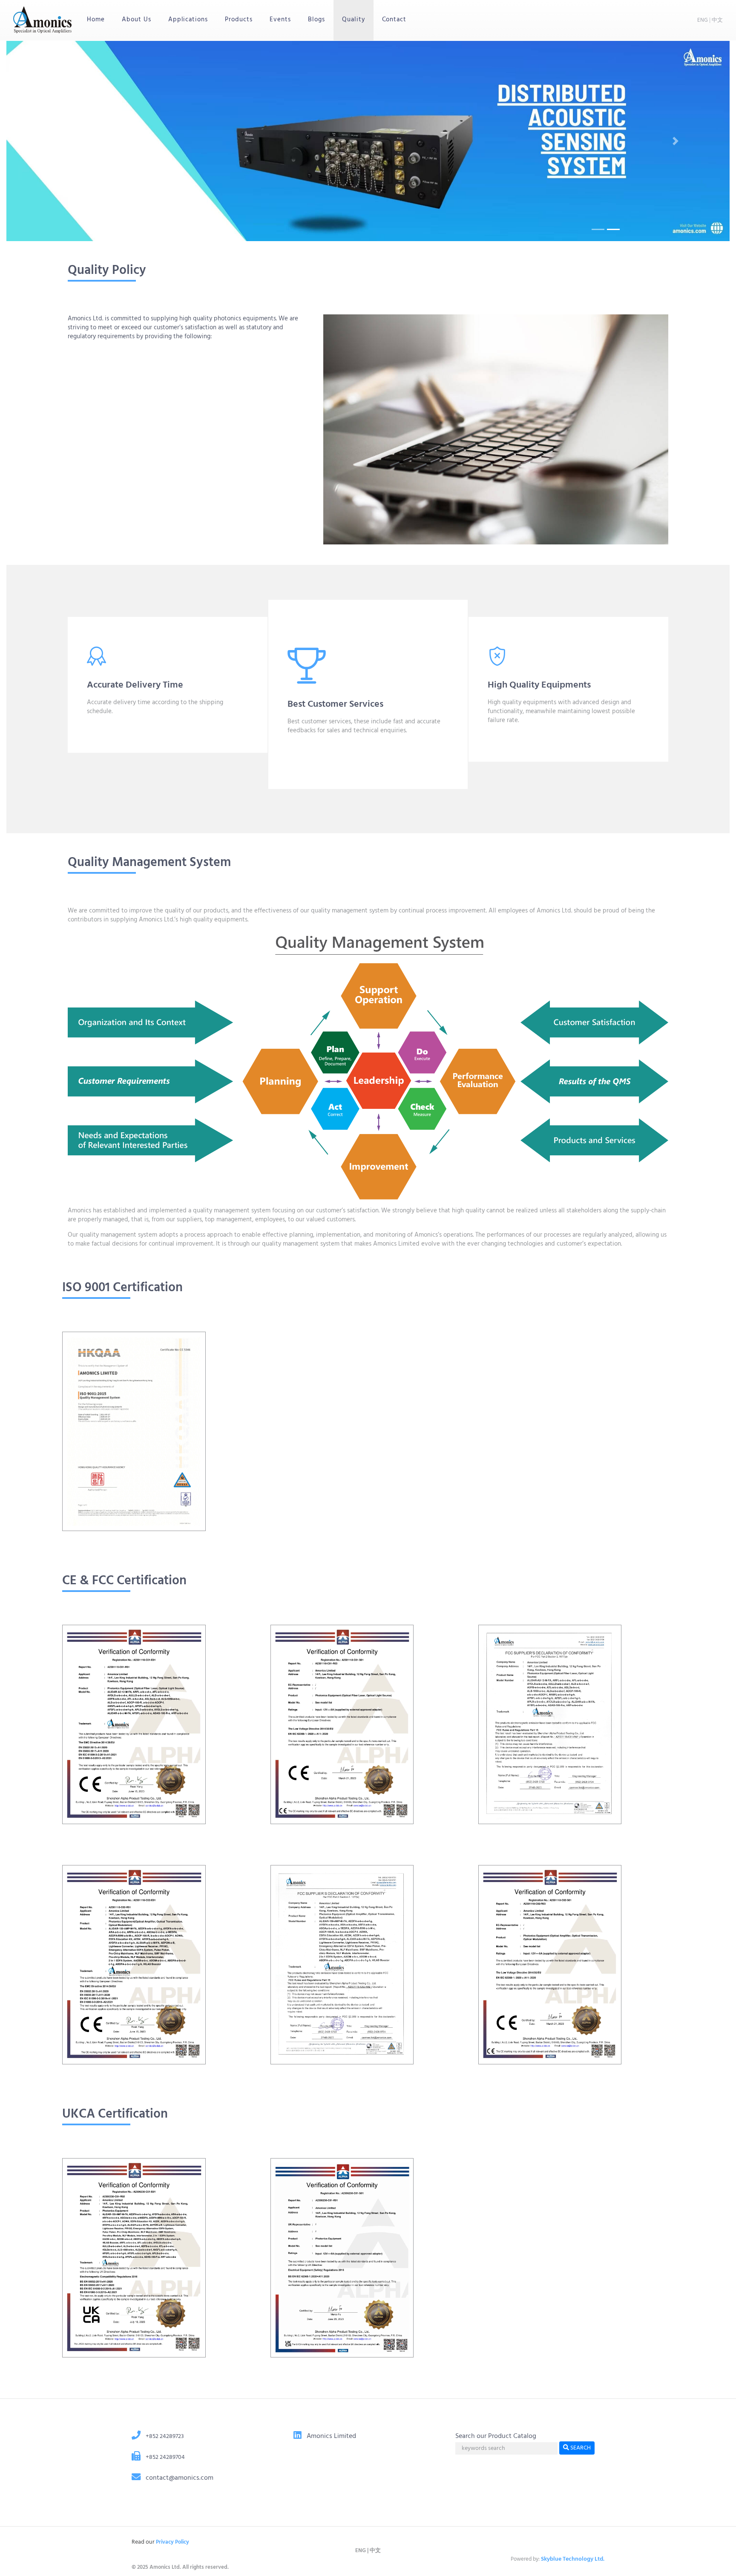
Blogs (316, 20)
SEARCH (580, 2448)
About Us (137, 20)
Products (239, 20)
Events (280, 20)
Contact (394, 20)
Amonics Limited (331, 2436)
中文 (717, 20)
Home (100, 19)
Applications (188, 20)
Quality (354, 20)
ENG (703, 20)
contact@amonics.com (180, 2478)
